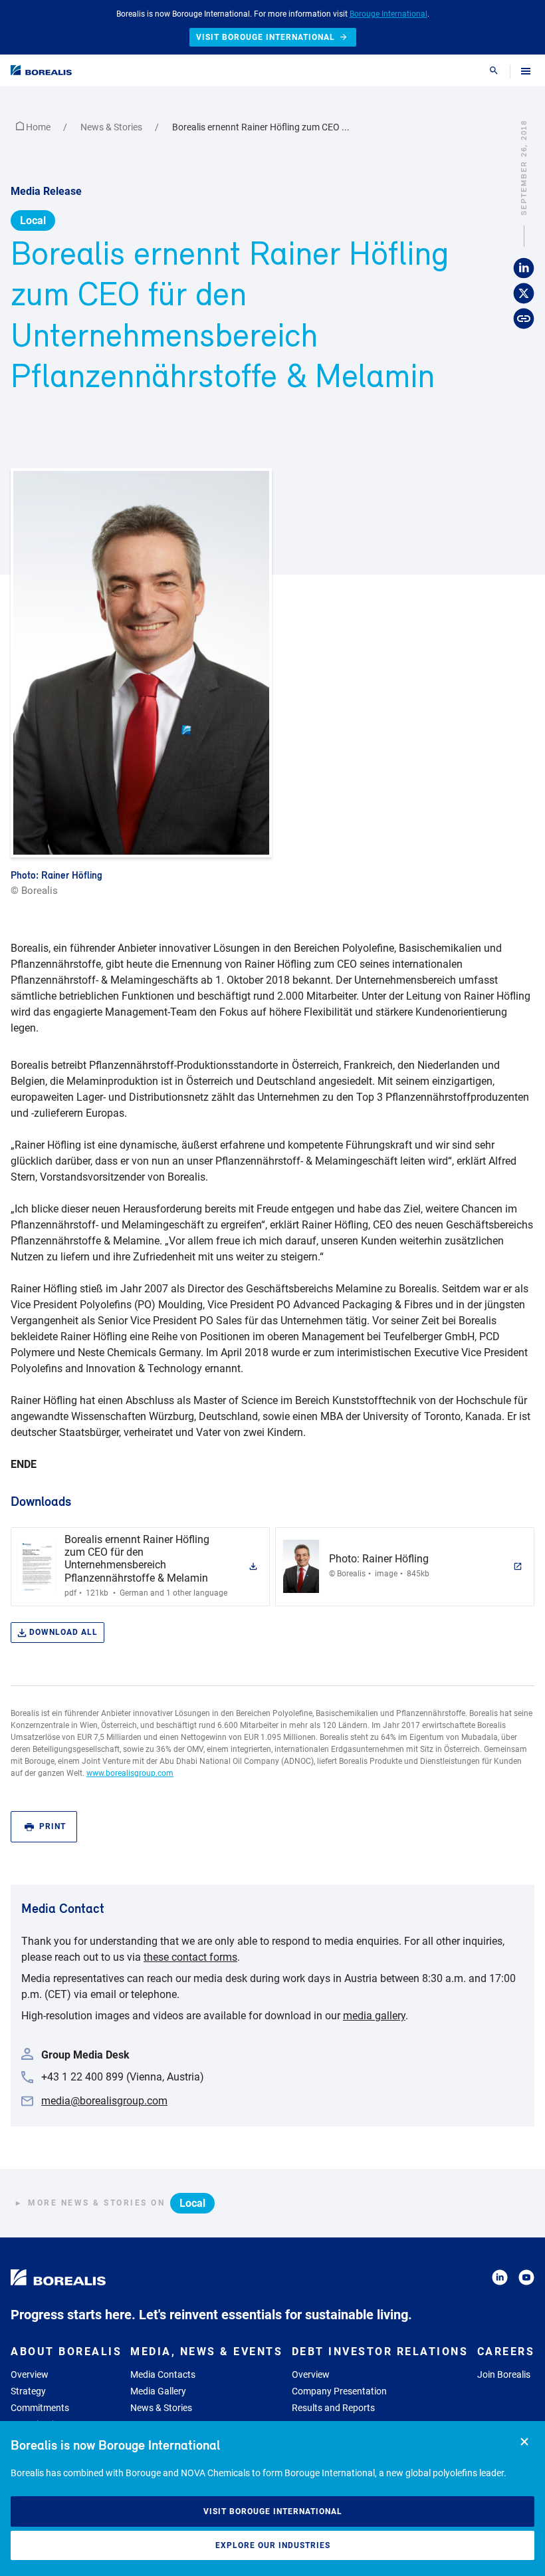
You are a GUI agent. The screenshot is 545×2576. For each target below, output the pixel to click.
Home (38, 127)
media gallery (374, 2016)
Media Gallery (158, 2391)
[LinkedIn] (500, 2280)
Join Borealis (504, 2374)
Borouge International (388, 14)
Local (33, 220)
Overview (30, 2374)
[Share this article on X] (524, 294)
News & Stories (112, 127)
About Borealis (66, 2352)
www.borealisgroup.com (130, 1773)
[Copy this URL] (524, 319)
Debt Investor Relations (380, 2352)
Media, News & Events (206, 2352)
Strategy (28, 2391)
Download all (63, 1632)
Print (53, 1826)
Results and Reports (333, 2408)
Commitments (40, 2408)
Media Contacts (163, 2374)
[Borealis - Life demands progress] (41, 70)
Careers (506, 2352)
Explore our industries (273, 2545)
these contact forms (190, 1957)
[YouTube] (526, 2280)
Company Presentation (339, 2391)
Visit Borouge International (273, 2511)
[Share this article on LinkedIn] (524, 269)
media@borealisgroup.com (104, 2101)
